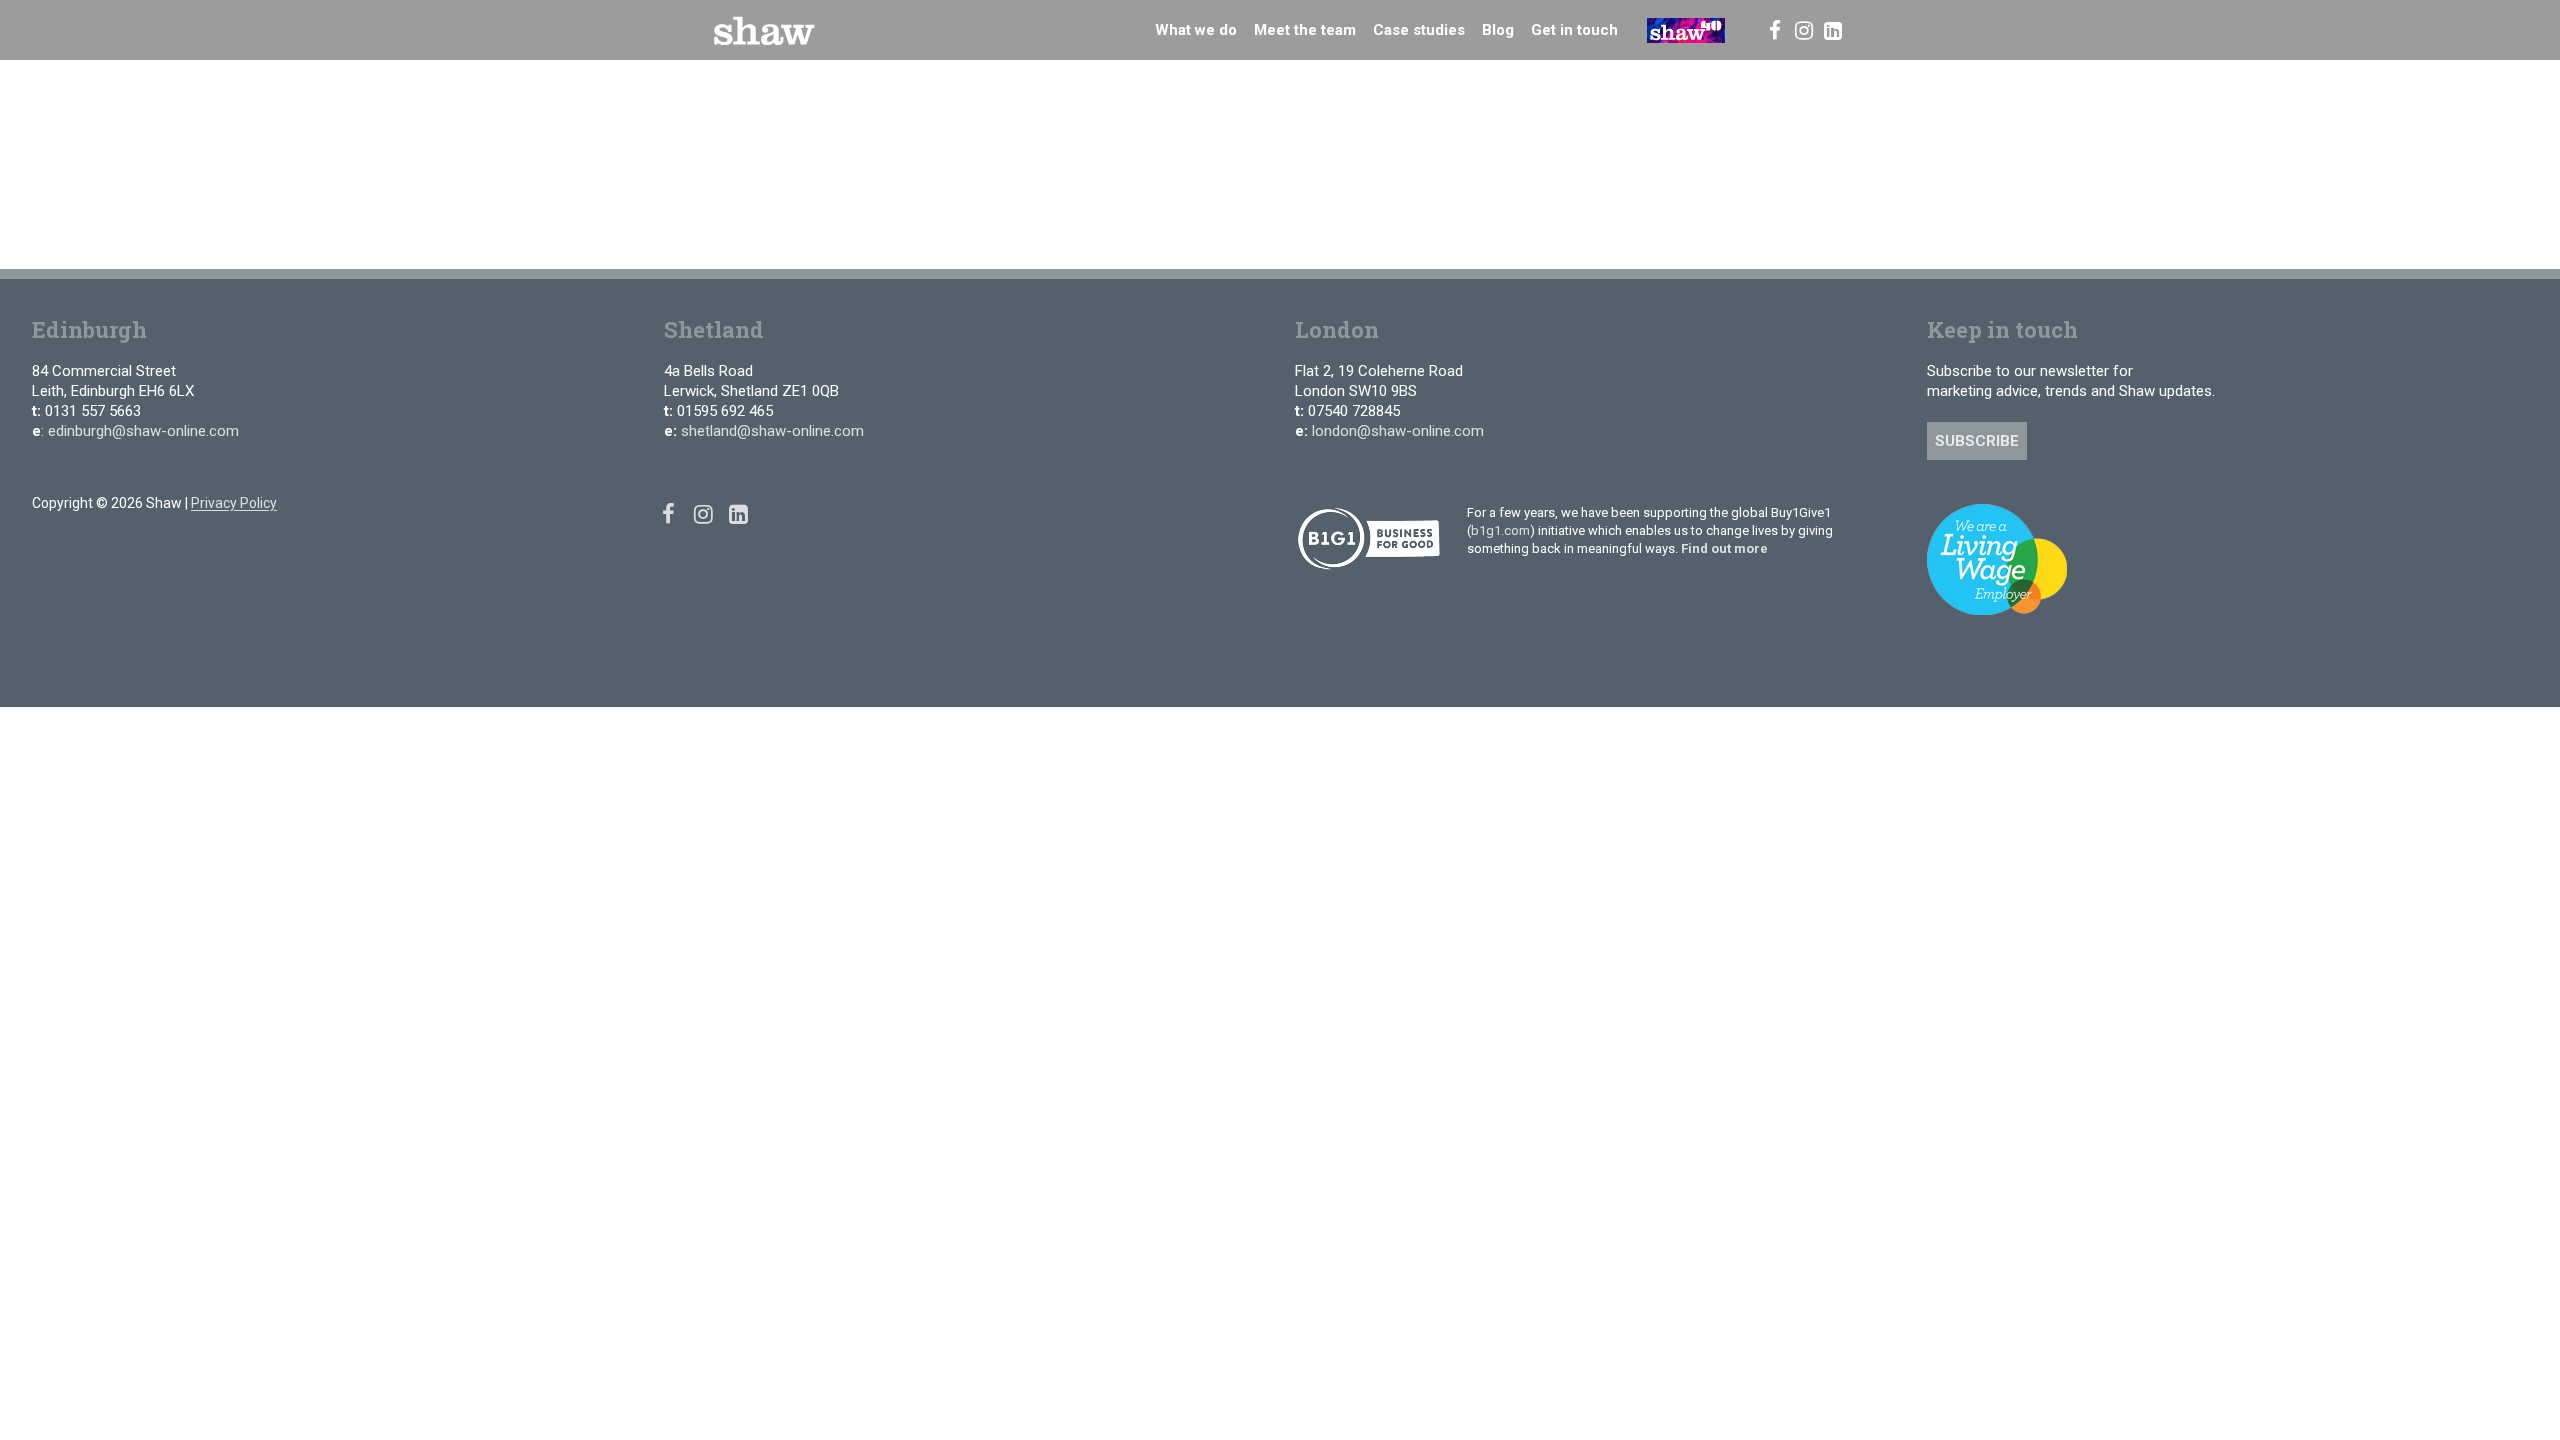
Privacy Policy (234, 503)
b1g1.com (1500, 530)
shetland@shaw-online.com (772, 431)
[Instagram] (1803, 29)
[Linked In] (1833, 29)
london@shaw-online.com (1398, 431)
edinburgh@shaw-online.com (143, 431)
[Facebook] (1774, 29)
